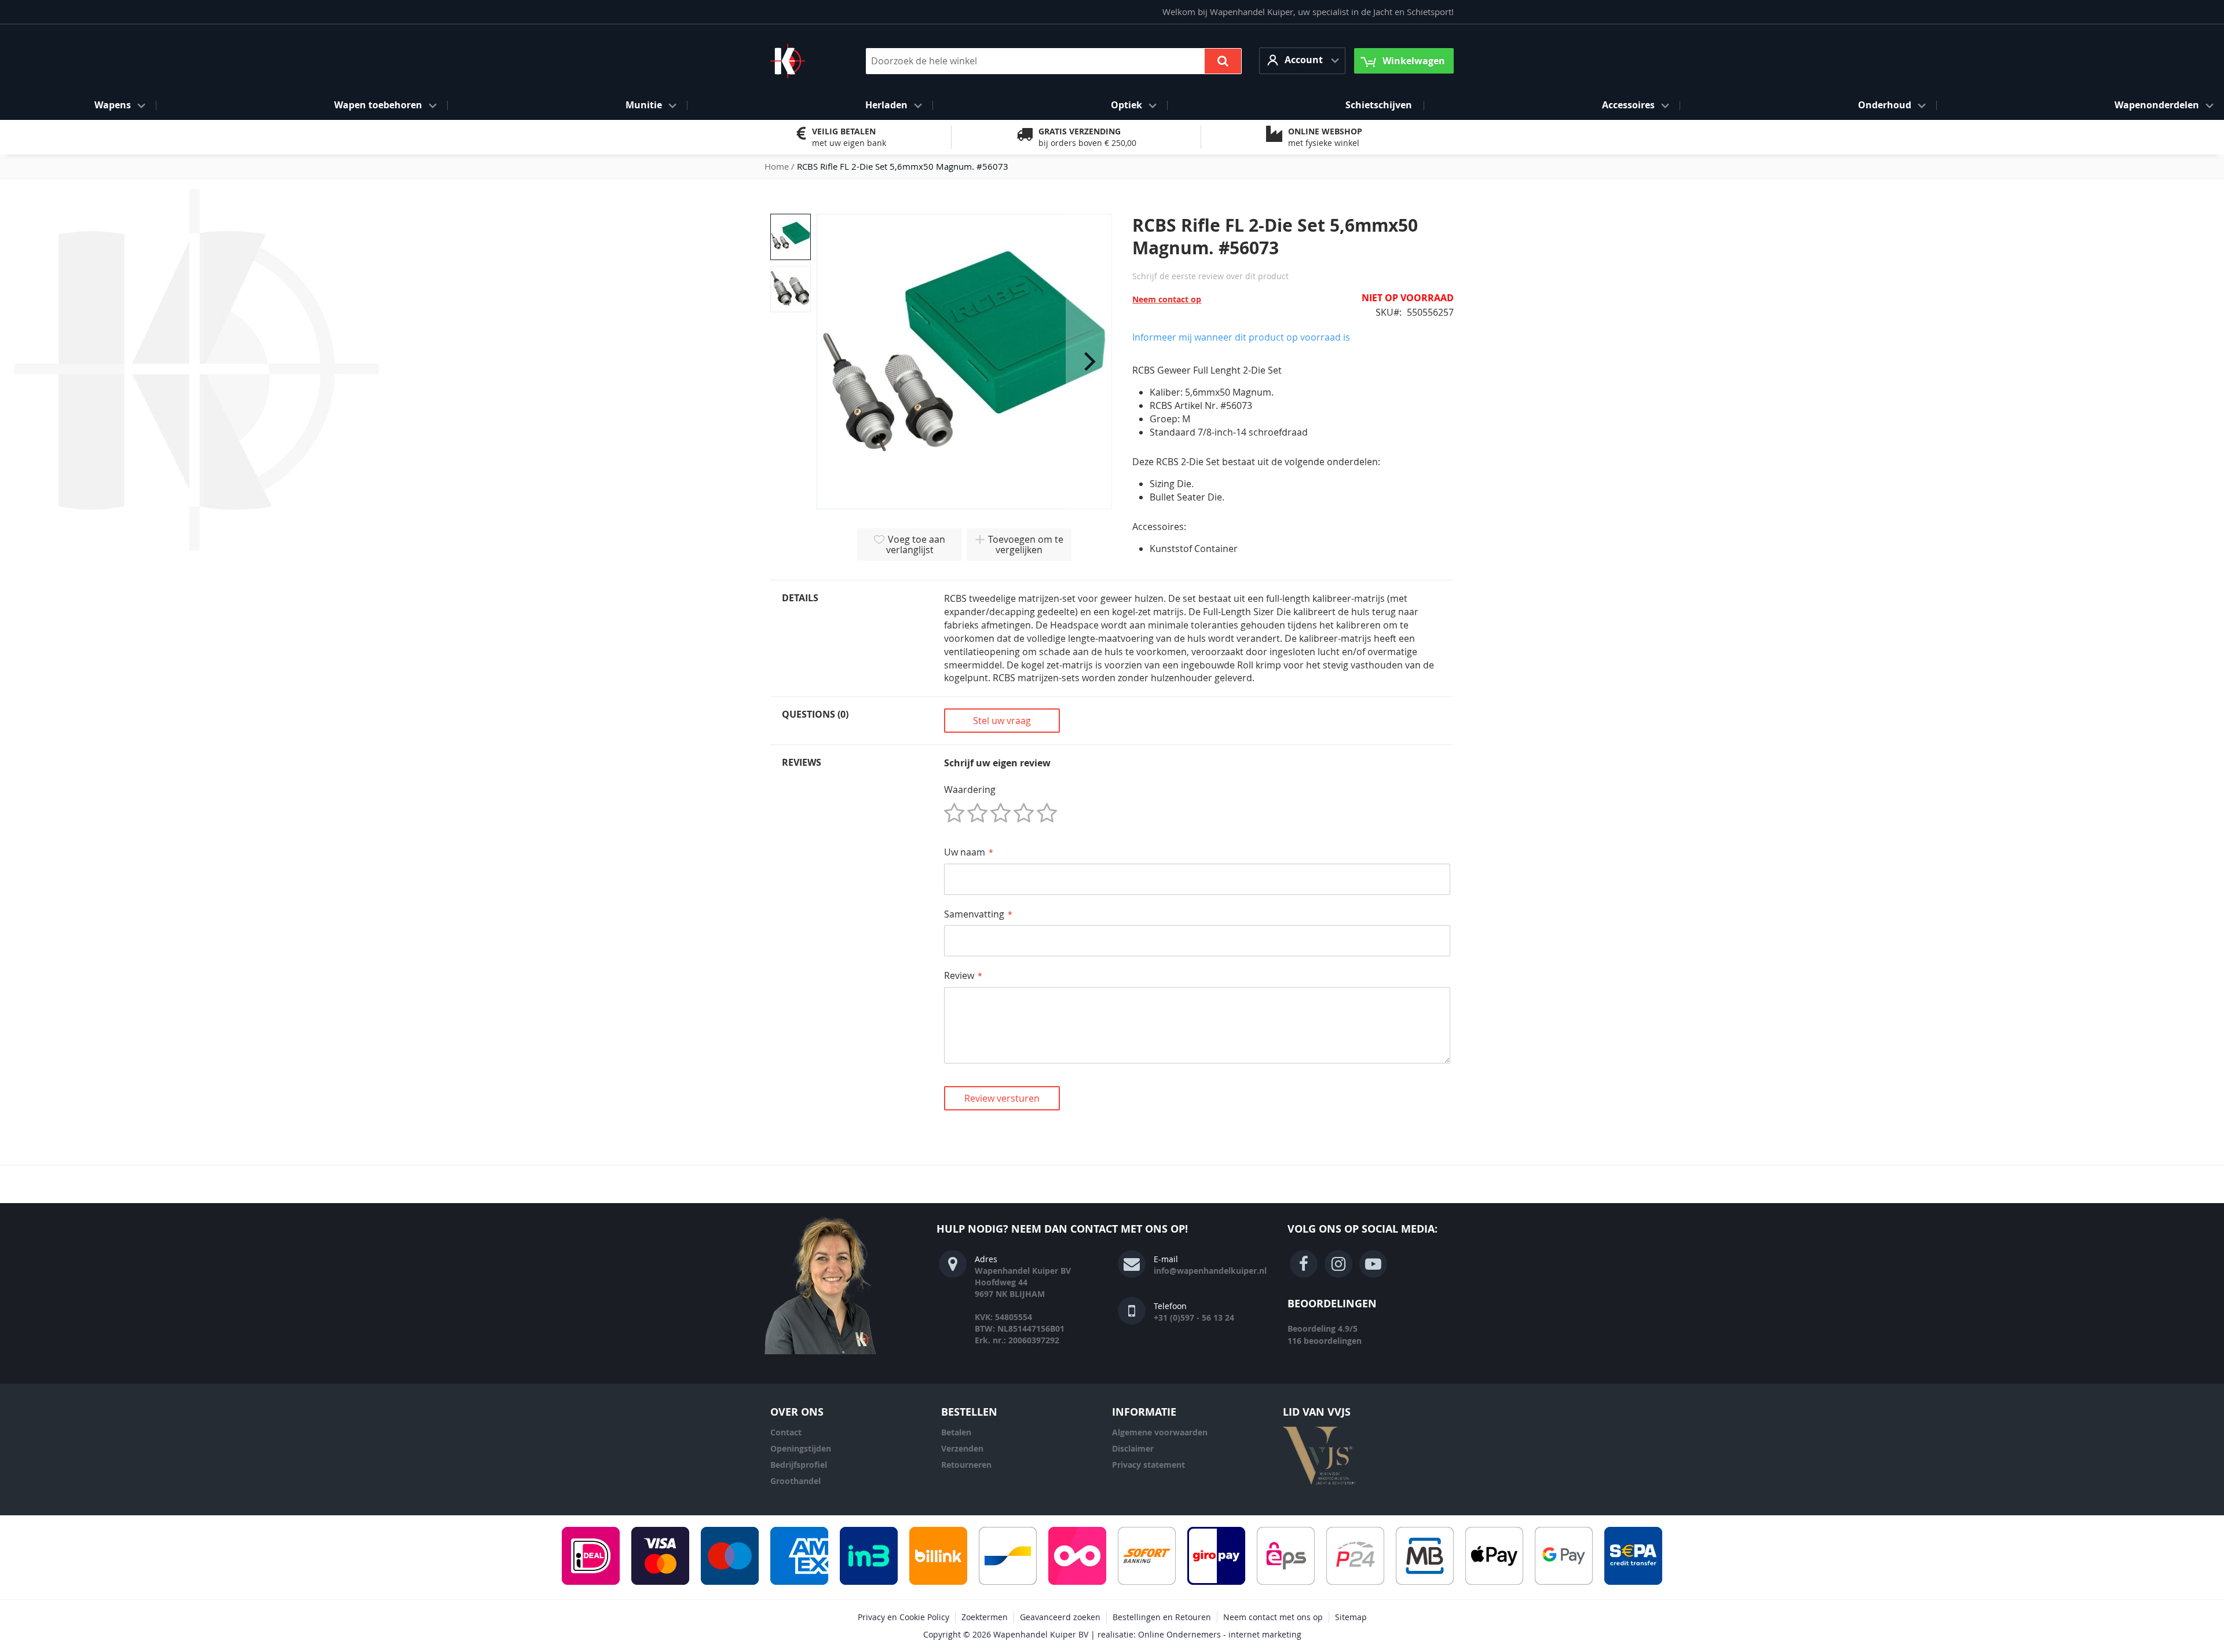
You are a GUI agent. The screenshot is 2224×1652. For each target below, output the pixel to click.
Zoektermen (985, 1617)
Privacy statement (1148, 1465)
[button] (1302, 61)
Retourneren (966, 1465)
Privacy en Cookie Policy (904, 1617)
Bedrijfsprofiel (799, 1465)
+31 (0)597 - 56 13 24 (1194, 1317)
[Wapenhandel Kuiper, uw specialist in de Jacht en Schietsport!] (805, 61)
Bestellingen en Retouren (1162, 1617)
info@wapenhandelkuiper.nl (1210, 1271)
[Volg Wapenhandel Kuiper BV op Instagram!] (1338, 1264)
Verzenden (962, 1448)
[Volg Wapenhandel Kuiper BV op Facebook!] (1304, 1264)
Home (777, 166)
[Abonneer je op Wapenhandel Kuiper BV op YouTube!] (1373, 1264)
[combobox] (1054, 61)
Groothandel (795, 1481)
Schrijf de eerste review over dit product (1210, 276)
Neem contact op (1167, 299)
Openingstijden (801, 1448)
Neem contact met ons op (1273, 1617)
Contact (786, 1432)
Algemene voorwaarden (1160, 1432)
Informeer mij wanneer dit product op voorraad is (1241, 337)
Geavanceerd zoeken (1060, 1617)
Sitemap (1351, 1617)
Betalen (956, 1432)
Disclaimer (1133, 1448)
